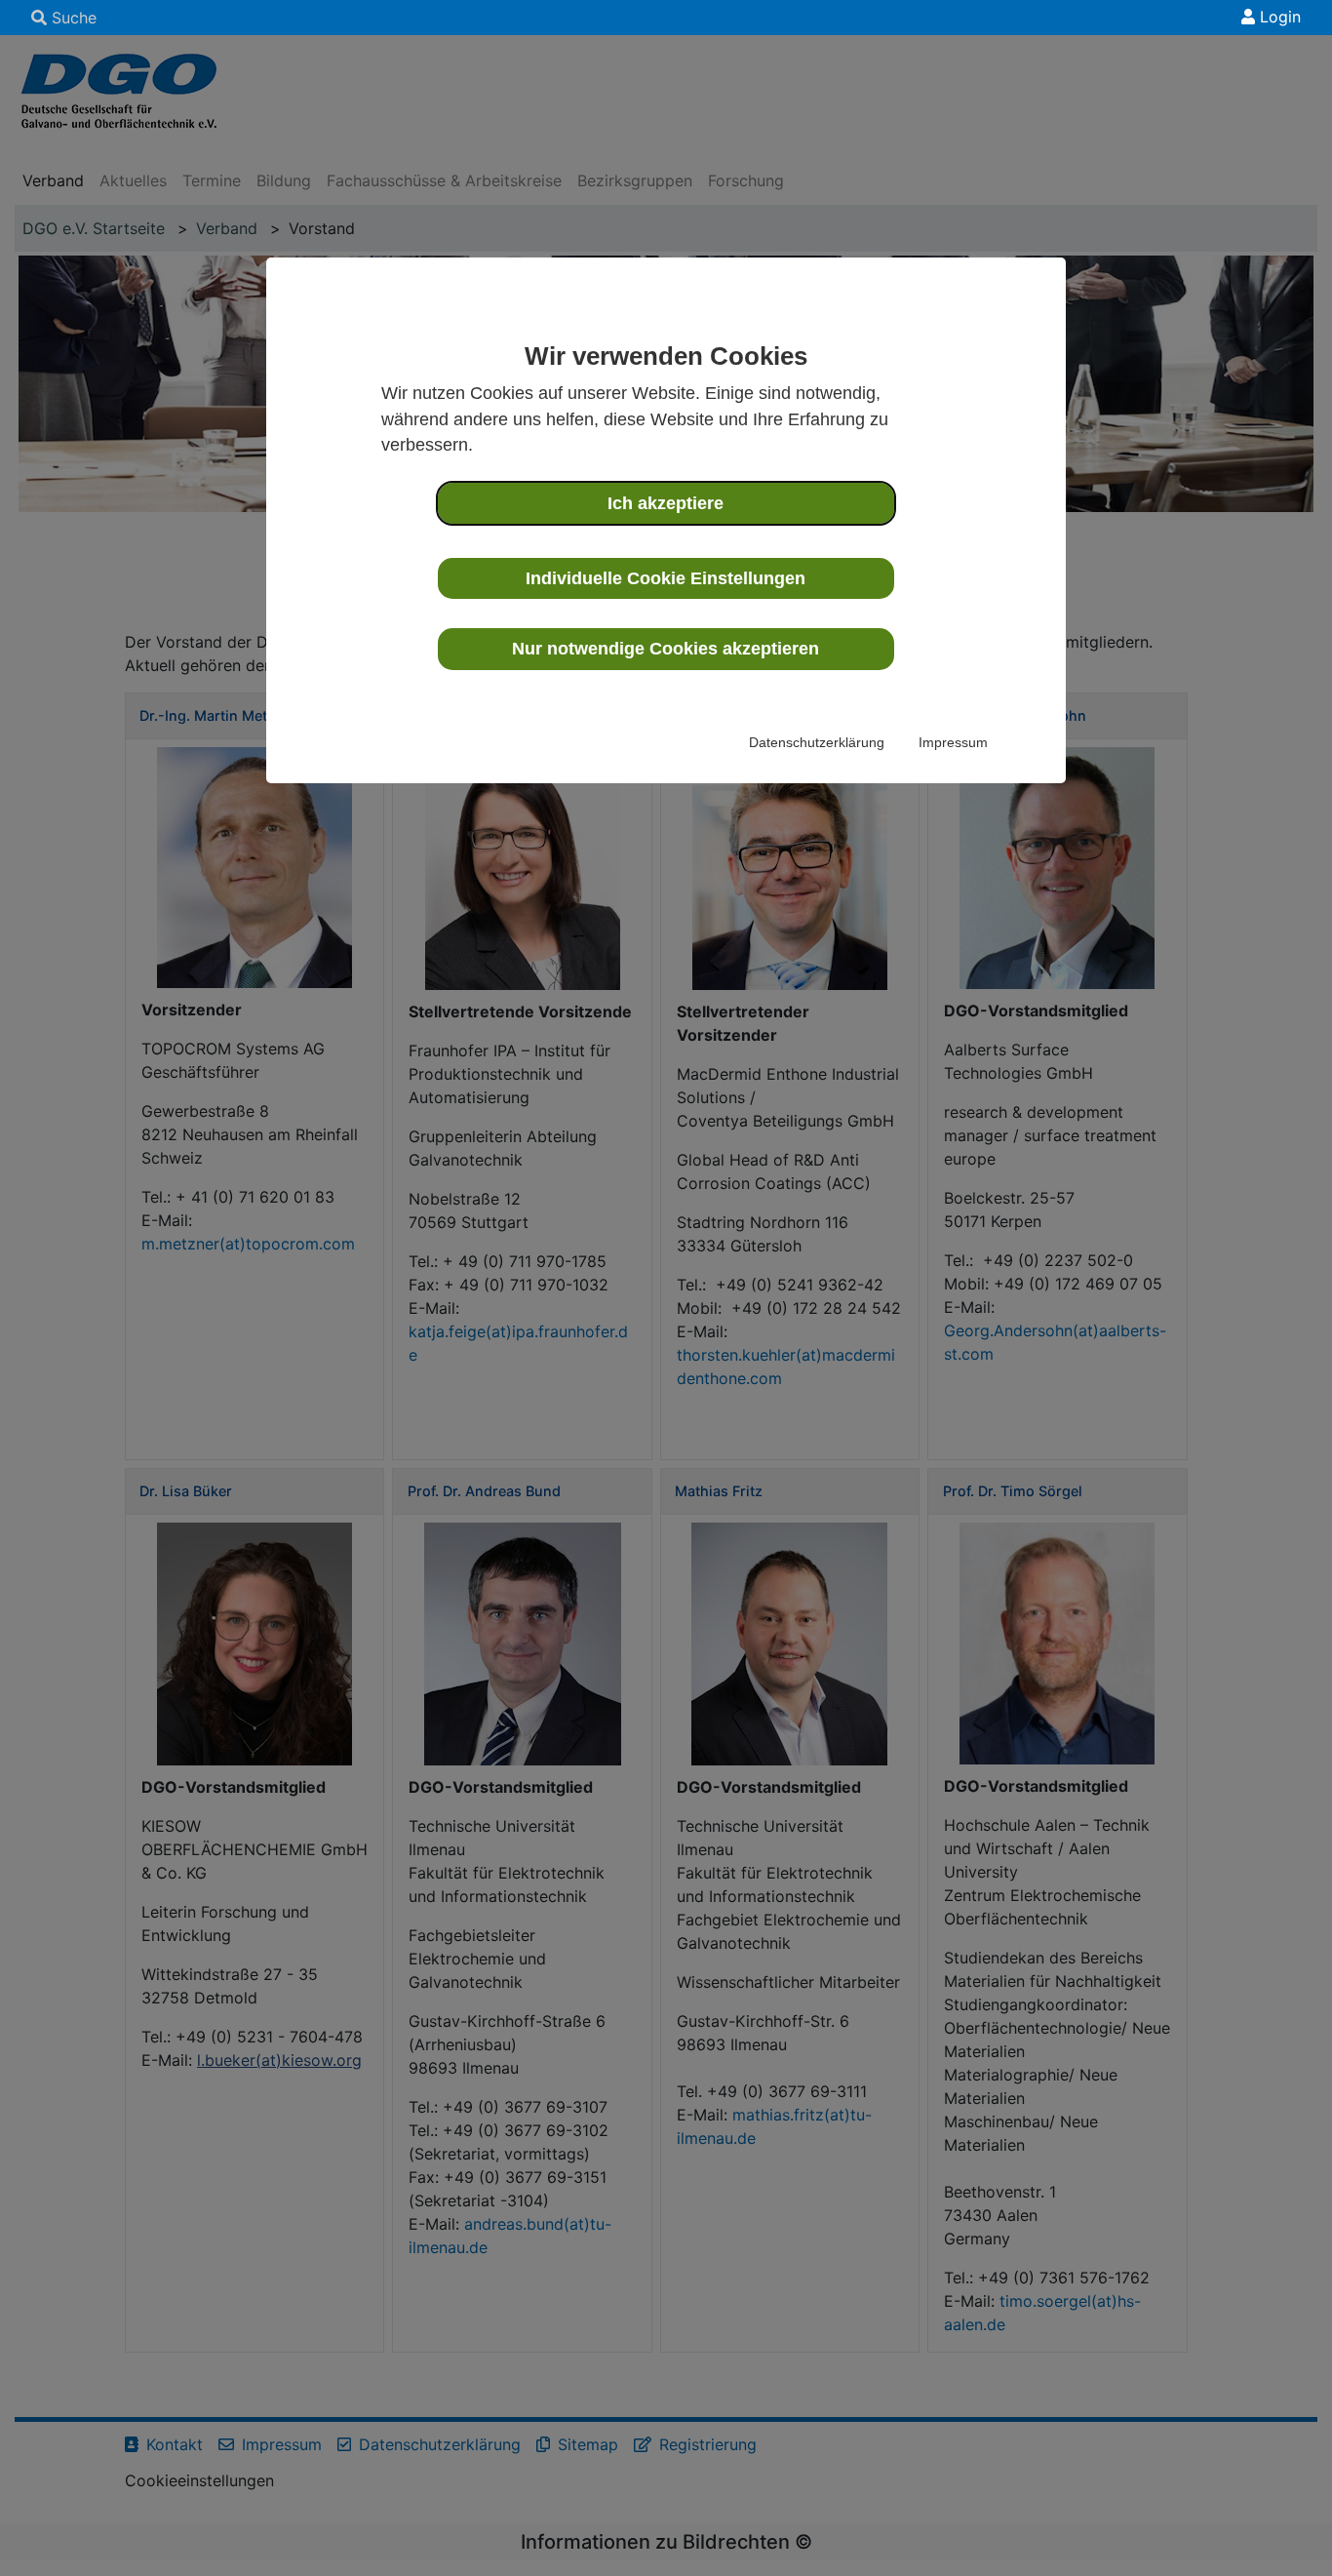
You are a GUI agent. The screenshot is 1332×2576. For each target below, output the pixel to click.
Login (1278, 17)
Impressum (953, 742)
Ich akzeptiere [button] (666, 503)
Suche (72, 18)
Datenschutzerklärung (817, 742)
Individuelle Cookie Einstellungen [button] (666, 578)
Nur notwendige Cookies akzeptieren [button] (666, 649)
